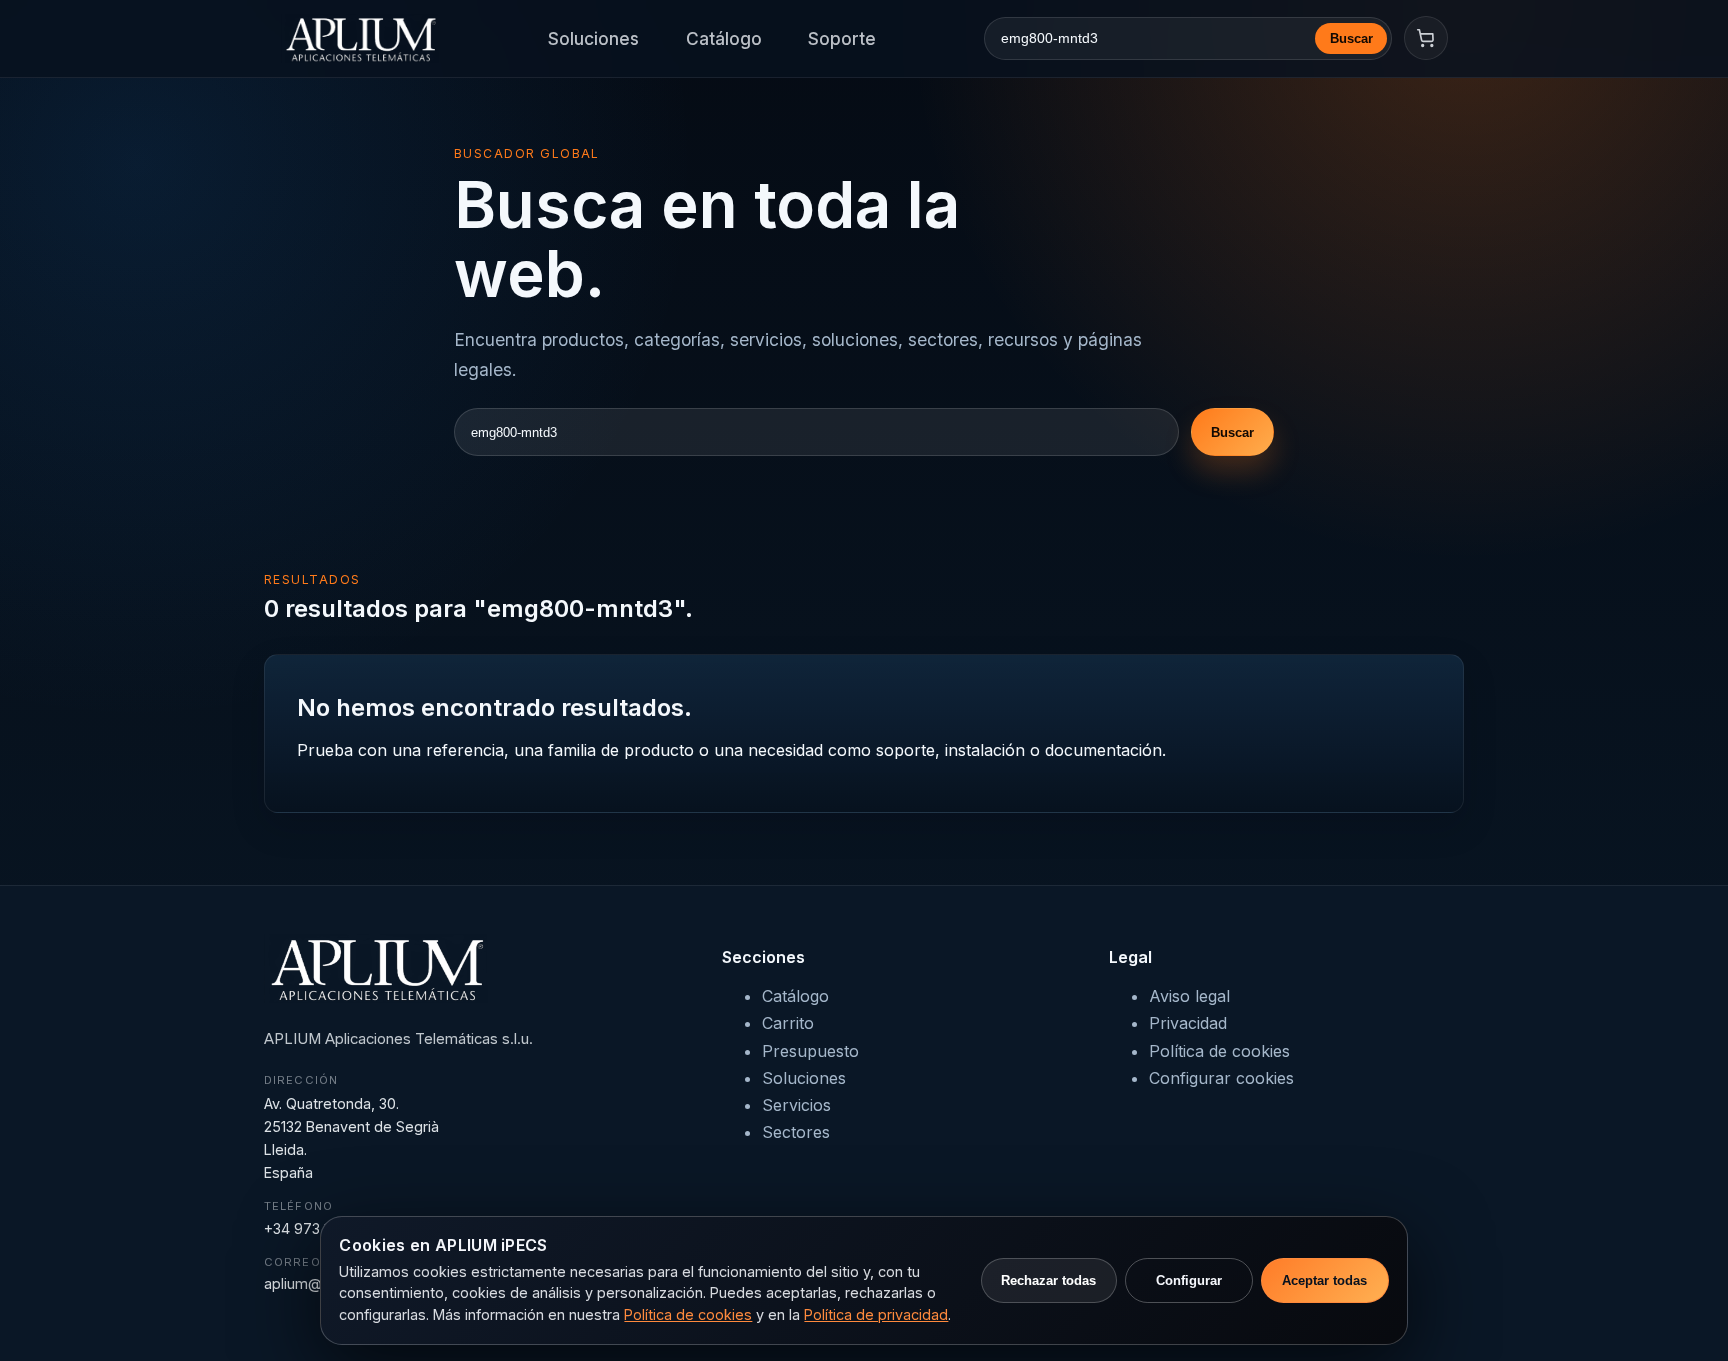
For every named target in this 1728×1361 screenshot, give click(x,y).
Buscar (1351, 38)
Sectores (796, 1132)
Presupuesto (810, 1051)
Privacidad (1188, 1023)
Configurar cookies (1221, 1078)
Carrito (788, 1023)
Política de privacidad (876, 1314)
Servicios (796, 1105)
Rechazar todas (1048, 1280)
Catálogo (724, 38)
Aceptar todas (1324, 1280)
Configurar (1189, 1280)
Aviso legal (1189, 996)
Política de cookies (1219, 1051)
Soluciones (593, 38)
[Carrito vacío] (1426, 38)
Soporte (842, 38)
